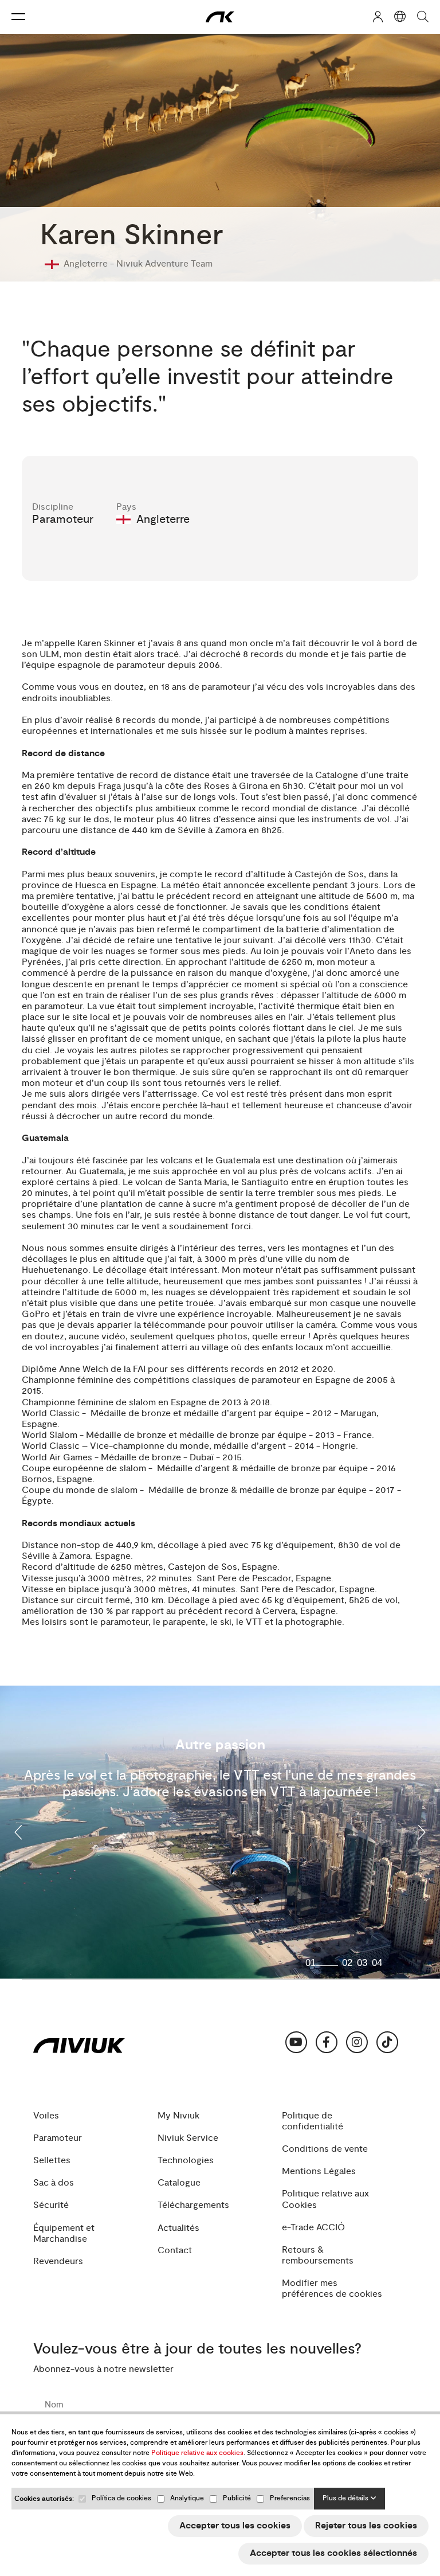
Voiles (46, 2116)
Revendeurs (58, 2262)
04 (377, 1963)
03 (362, 1963)
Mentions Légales (319, 2172)
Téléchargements (193, 2205)
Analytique (187, 2498)
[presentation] (19, 1832)
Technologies (186, 2161)
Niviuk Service (188, 2138)
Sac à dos (54, 2183)
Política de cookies (121, 2498)
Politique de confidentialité (313, 2121)
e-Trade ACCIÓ (313, 2228)
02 (347, 1963)
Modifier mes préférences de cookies (332, 2289)
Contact (175, 2251)
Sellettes (52, 2161)
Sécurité (51, 2205)
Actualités (178, 2228)
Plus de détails (346, 2498)
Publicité (237, 2498)
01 (311, 1963)
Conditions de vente (325, 2149)
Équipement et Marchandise (64, 2234)
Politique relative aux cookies (197, 2453)
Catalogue (179, 2183)
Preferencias (290, 2498)
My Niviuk (178, 2116)
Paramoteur (58, 2138)
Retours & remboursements (318, 2256)
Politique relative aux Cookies (325, 2199)
